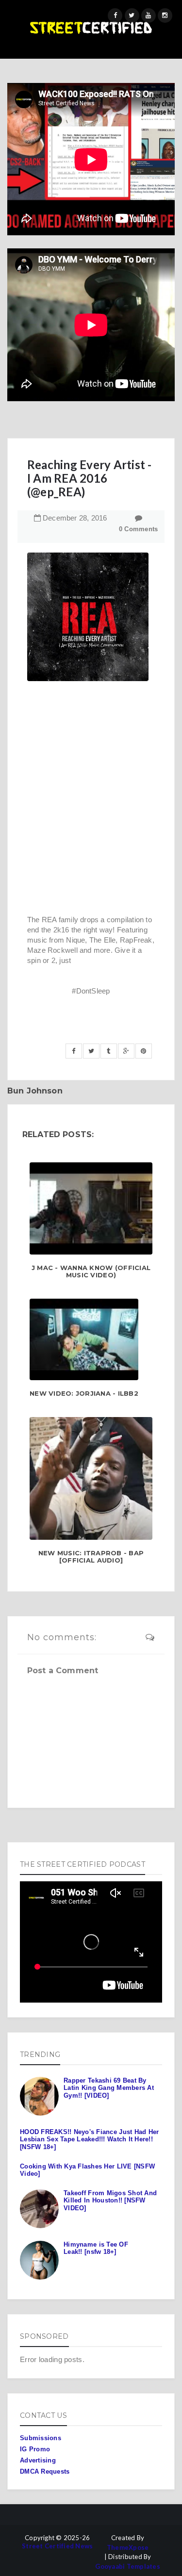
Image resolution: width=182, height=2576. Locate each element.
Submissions (41, 2438)
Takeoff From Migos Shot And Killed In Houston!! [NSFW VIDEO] (110, 2201)
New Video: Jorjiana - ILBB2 (84, 1394)
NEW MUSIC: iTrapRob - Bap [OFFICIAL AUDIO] (91, 1557)
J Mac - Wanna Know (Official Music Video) (91, 1272)
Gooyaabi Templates (128, 2567)
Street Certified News (57, 2546)
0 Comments (139, 529)
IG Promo (35, 2449)
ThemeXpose (128, 2548)
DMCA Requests (45, 2471)
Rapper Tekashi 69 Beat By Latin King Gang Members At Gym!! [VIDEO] (109, 2088)
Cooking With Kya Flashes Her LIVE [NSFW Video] (87, 2170)
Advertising (38, 2460)
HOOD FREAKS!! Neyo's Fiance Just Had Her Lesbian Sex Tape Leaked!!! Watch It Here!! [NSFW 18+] (89, 2139)
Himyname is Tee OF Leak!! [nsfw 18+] (96, 2248)
